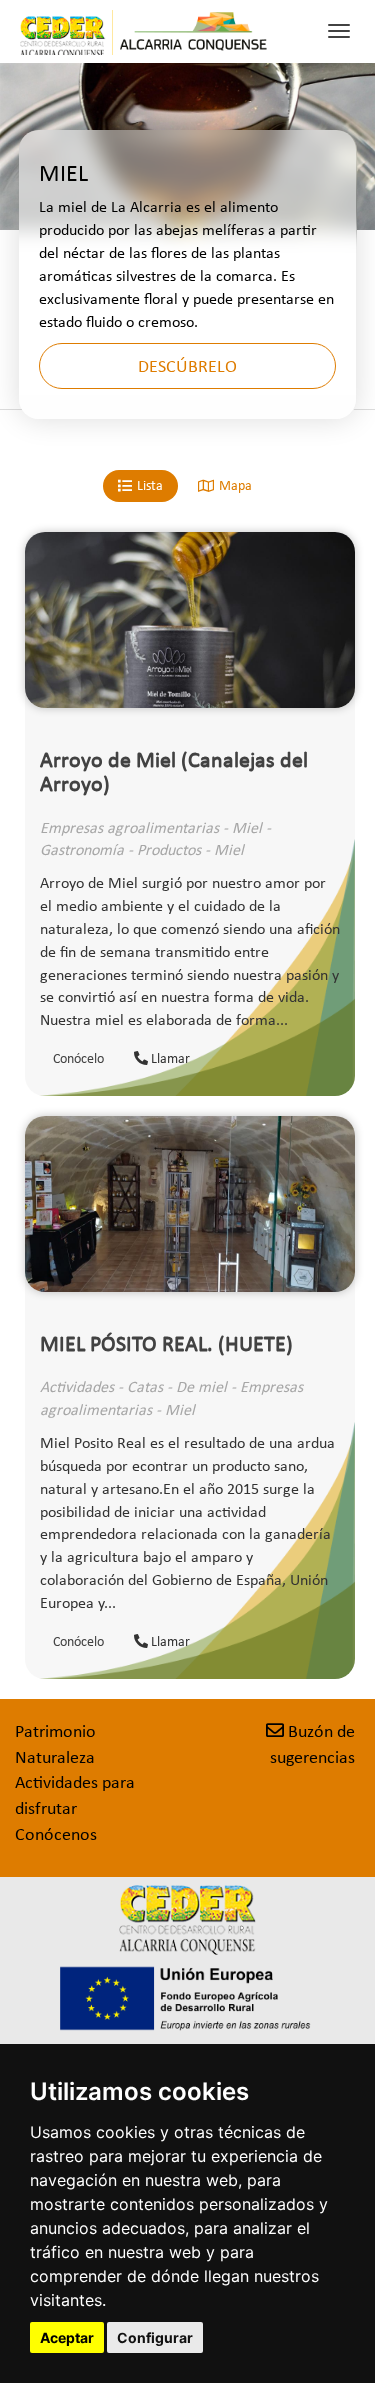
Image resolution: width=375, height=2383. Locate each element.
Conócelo (78, 1058)
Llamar (169, 1058)
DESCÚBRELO (187, 366)
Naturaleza (55, 1757)
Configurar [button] (155, 2337)
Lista (150, 485)
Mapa (235, 485)
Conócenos (56, 1834)
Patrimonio (55, 1731)
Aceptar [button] (67, 2337)
